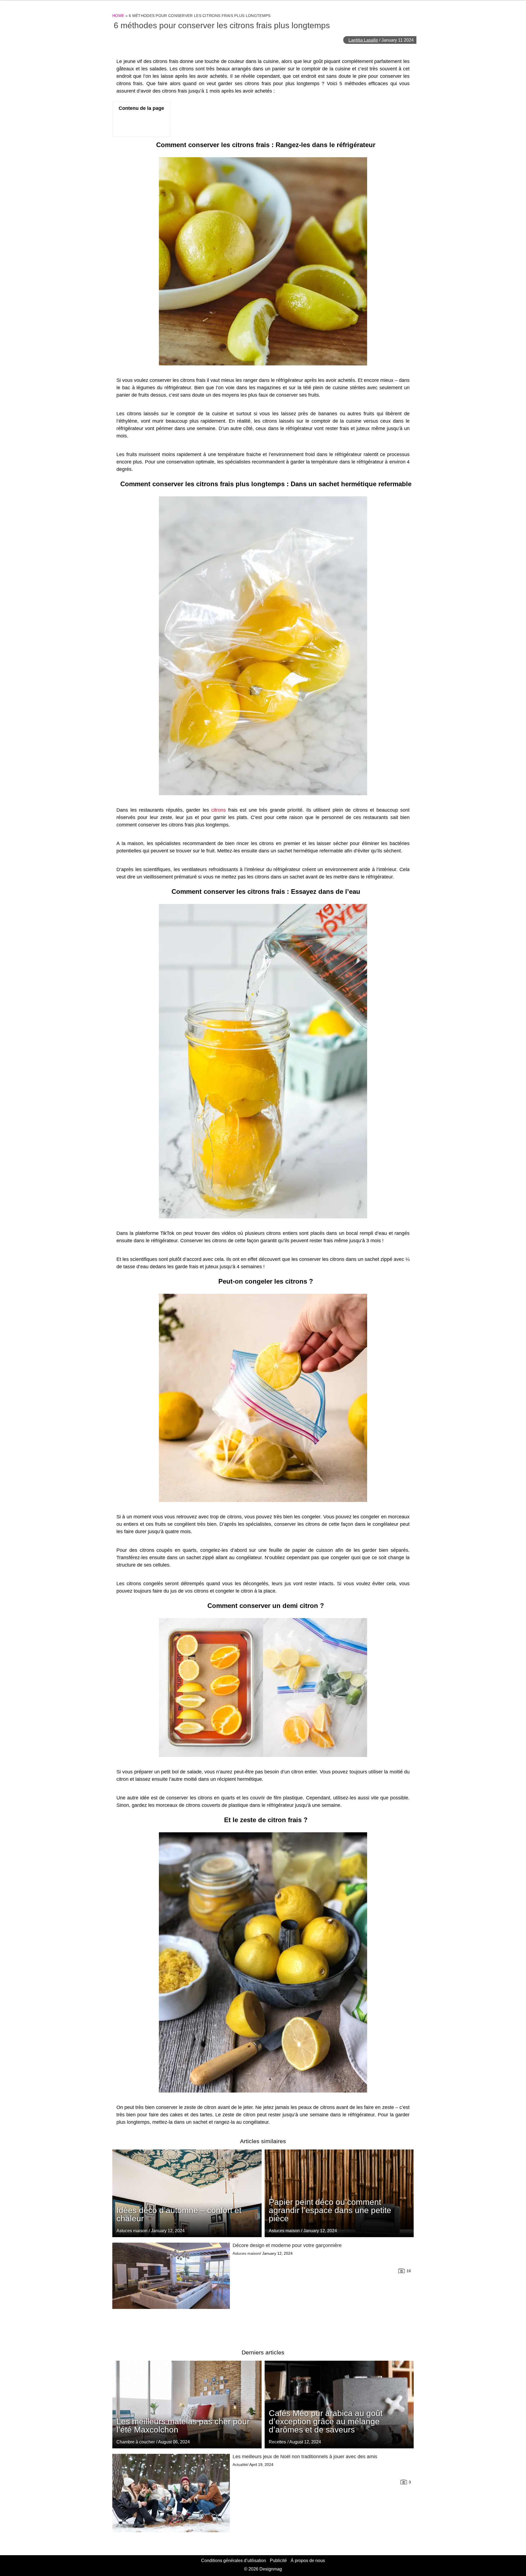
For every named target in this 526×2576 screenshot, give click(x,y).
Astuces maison (284, 2231)
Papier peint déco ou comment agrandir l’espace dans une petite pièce (330, 2210)
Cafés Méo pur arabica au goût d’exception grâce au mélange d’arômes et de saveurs (326, 2421)
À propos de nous (308, 2561)
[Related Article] (339, 2193)
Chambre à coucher (136, 2442)
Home (118, 16)
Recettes (277, 2442)
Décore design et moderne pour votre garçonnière (287, 2245)
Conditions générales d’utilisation (234, 2561)
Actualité (240, 2465)
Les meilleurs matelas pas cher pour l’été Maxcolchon (183, 2425)
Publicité (278, 2561)
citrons (218, 810)
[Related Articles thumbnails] (171, 2289)
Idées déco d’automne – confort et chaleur (179, 2214)
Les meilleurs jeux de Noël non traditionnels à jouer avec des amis (305, 2457)
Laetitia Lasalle (363, 40)
